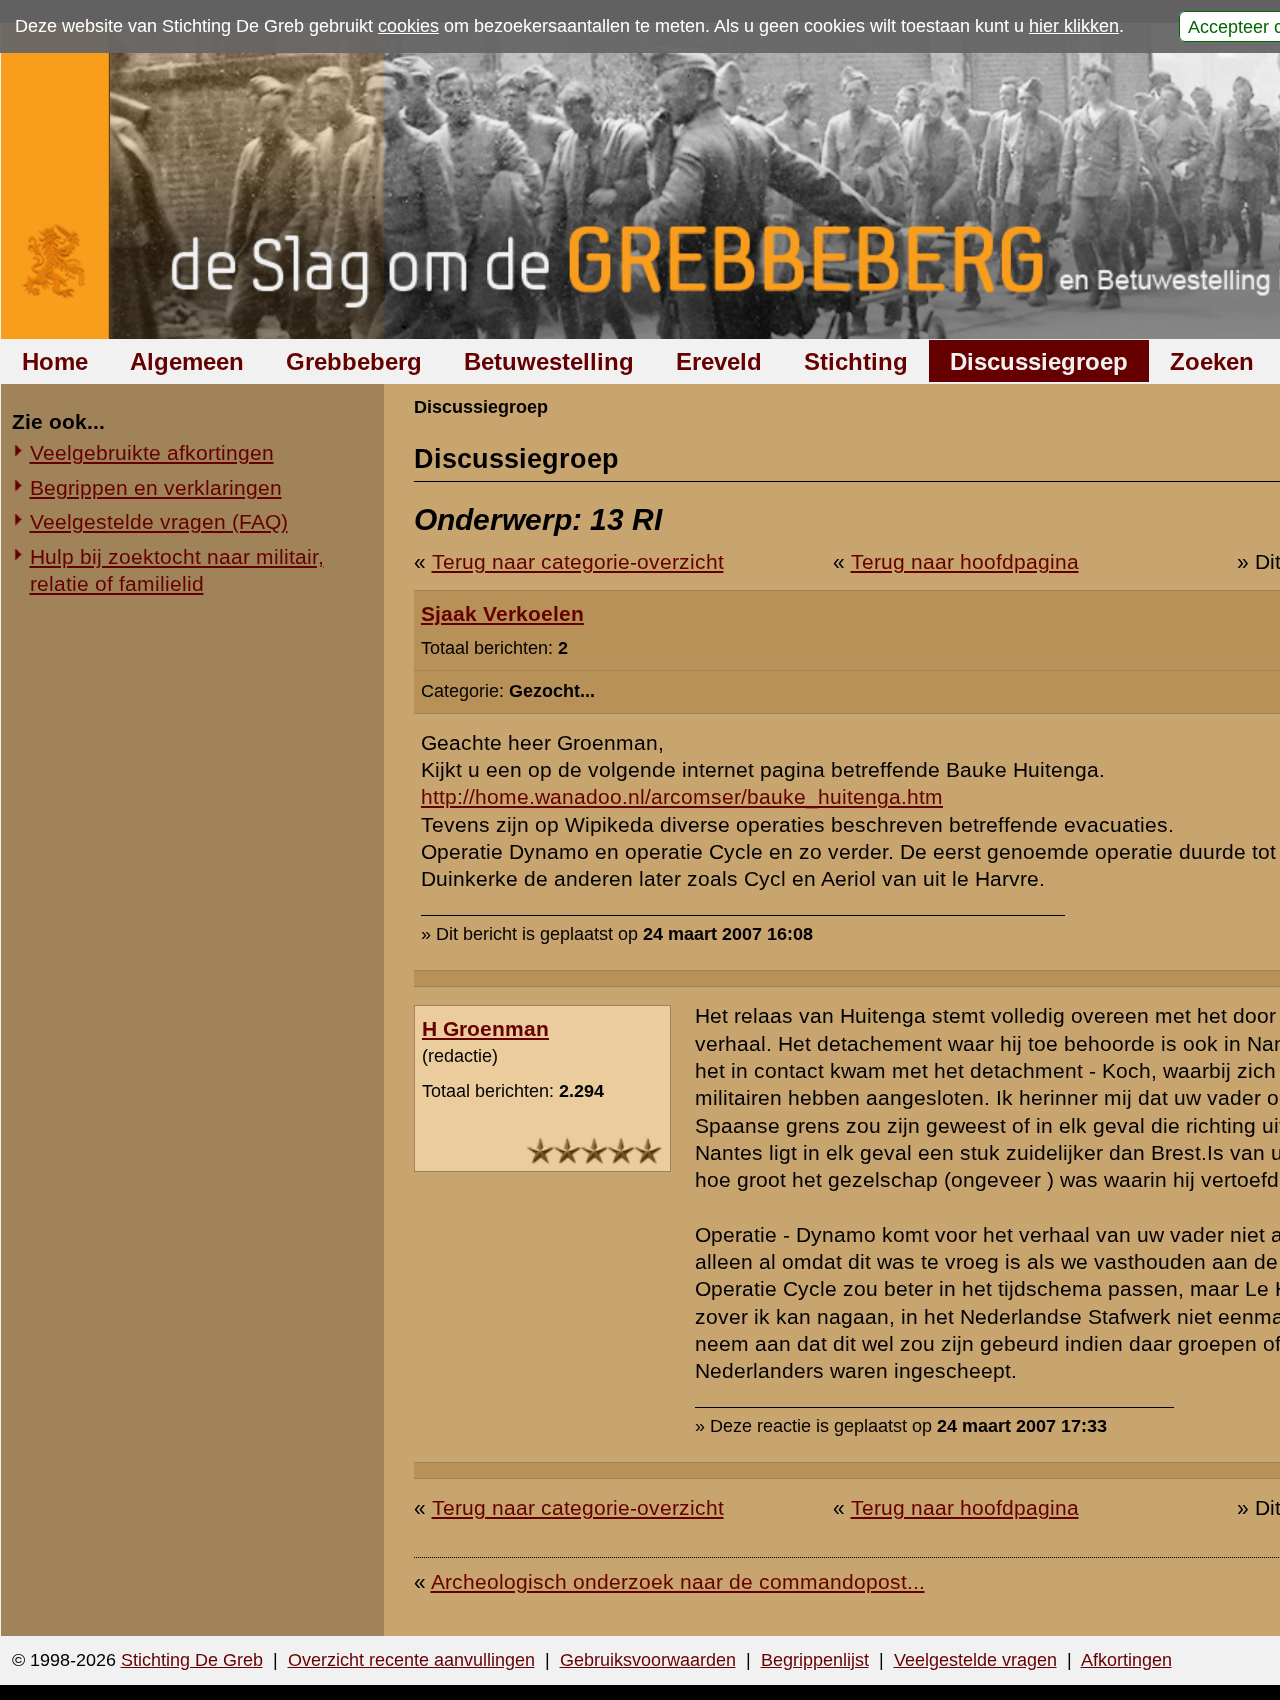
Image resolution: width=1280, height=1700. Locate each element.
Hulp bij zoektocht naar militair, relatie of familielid (177, 570)
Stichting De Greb (192, 1660)
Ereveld (719, 361)
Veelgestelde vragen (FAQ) (159, 521)
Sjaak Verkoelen (502, 613)
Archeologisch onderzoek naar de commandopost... (678, 1581)
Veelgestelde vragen (975, 1660)
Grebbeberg (354, 361)
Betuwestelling (549, 361)
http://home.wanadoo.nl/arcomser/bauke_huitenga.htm (682, 796)
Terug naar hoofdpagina (965, 561)
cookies (408, 26)
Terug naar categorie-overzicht (578, 561)
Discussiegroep (1039, 361)
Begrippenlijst (815, 1660)
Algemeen (187, 361)
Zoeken (1212, 361)
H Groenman (485, 1028)
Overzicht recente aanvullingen (411, 1660)
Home (55, 361)
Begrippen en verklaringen (156, 487)
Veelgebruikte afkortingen (152, 452)
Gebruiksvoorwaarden (648, 1660)
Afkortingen (1126, 1660)
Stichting (856, 361)
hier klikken (1074, 26)
